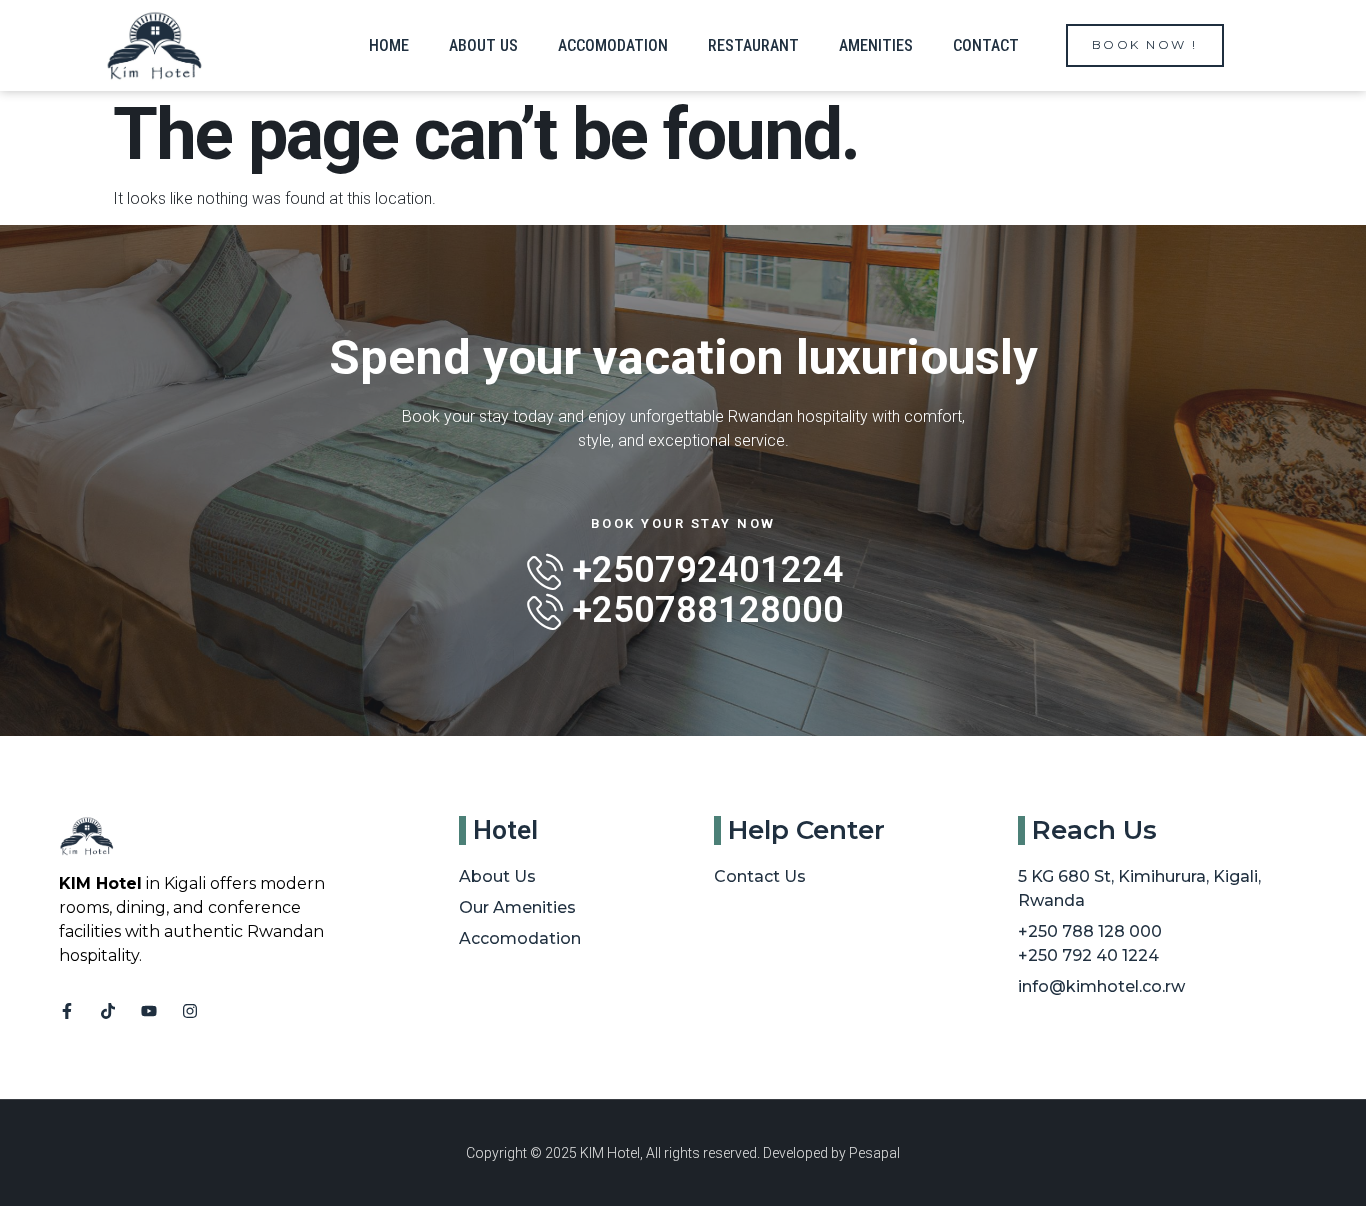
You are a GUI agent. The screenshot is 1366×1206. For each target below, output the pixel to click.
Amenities (876, 45)
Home (389, 45)
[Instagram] (190, 1011)
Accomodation (613, 45)
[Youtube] (149, 1011)
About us (483, 45)
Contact (986, 45)
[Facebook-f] (67, 1011)
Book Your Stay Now (683, 523)
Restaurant (753, 45)
